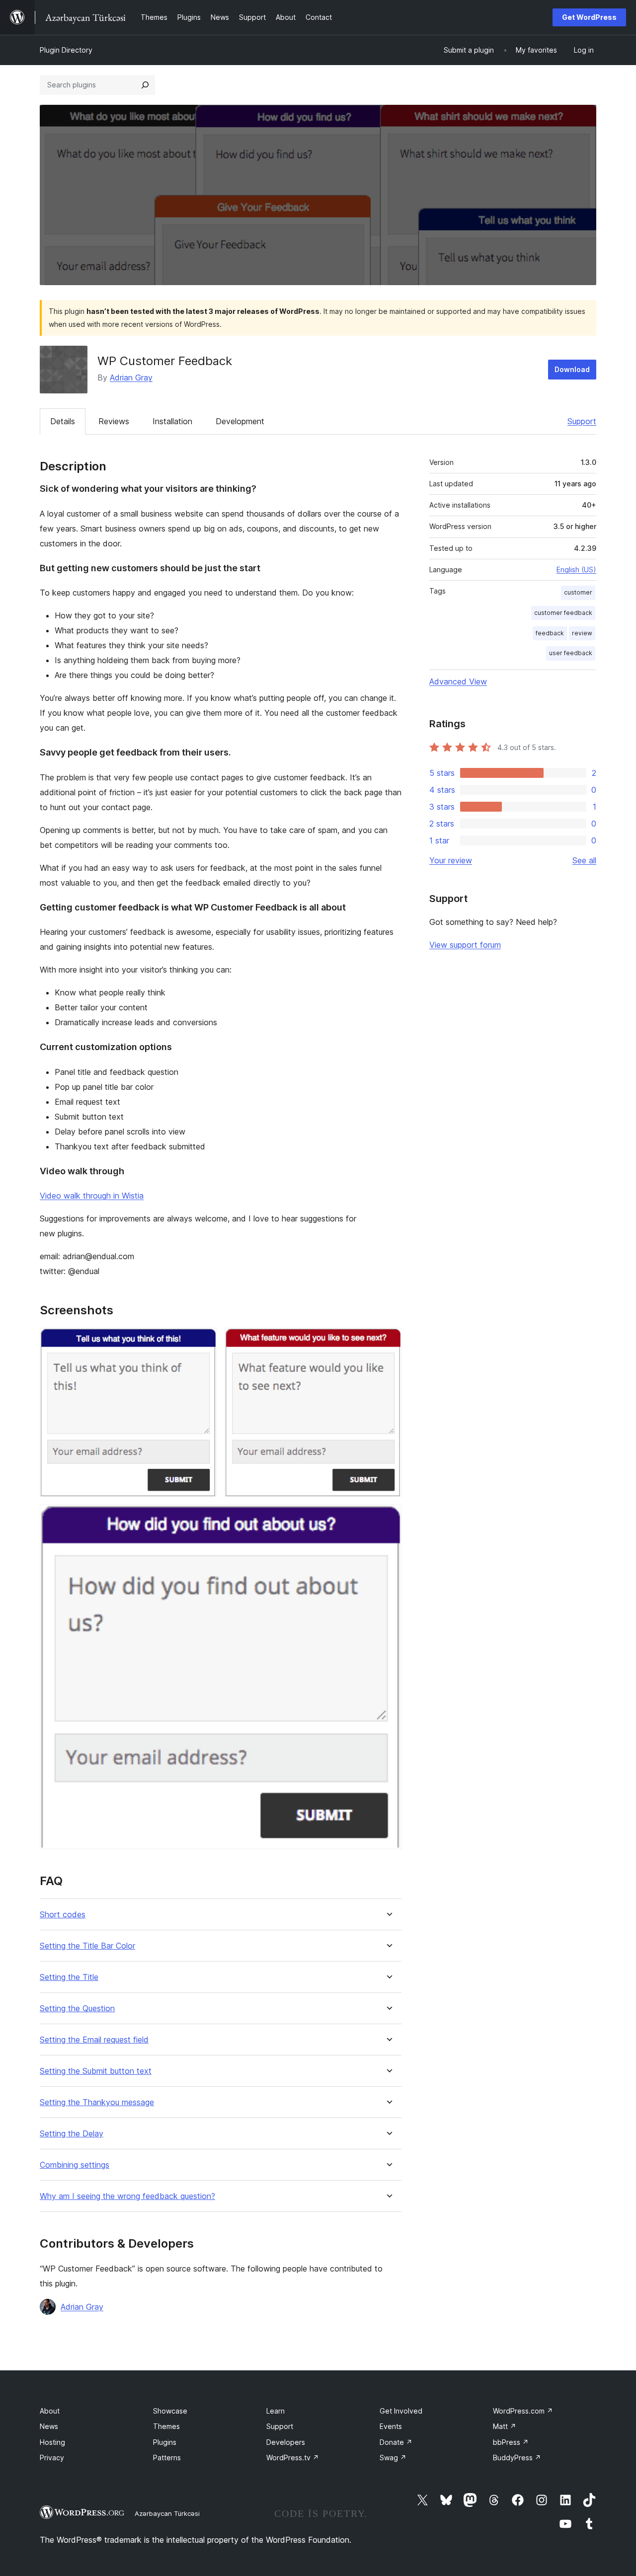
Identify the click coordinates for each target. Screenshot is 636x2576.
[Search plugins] (145, 85)
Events (391, 2426)
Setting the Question (77, 2008)
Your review (451, 860)
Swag (393, 2458)
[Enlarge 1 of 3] (203, 1341)
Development (240, 421)
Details (63, 421)
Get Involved (401, 2411)
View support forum (465, 945)
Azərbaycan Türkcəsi (167, 2513)
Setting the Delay (72, 2134)
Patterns (167, 2458)
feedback (550, 633)
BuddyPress (517, 2458)
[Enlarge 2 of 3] (388, 1341)
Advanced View (458, 682)
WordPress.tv (293, 2458)
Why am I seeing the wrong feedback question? (127, 2196)
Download (572, 369)
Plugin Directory (66, 50)
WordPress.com (523, 2411)
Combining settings (75, 2165)
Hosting (52, 2442)
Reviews (114, 421)
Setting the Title (69, 1977)
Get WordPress (589, 17)
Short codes (63, 1915)
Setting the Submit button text (96, 2071)
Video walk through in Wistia (92, 1196)
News (49, 2426)
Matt (505, 2426)
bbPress (511, 2442)
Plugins (165, 2442)
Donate (396, 2442)
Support (582, 421)
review (582, 633)
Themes (166, 2426)
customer (578, 592)
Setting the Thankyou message (97, 2102)
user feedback (571, 653)
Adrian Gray (131, 378)
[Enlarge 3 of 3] (388, 1518)
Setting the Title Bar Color (87, 1946)
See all (584, 860)
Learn (276, 2411)
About (50, 2411)
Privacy (52, 2458)
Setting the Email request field (94, 2040)
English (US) (576, 569)
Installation (172, 421)
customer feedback (563, 613)
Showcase (170, 2411)
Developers (286, 2442)
